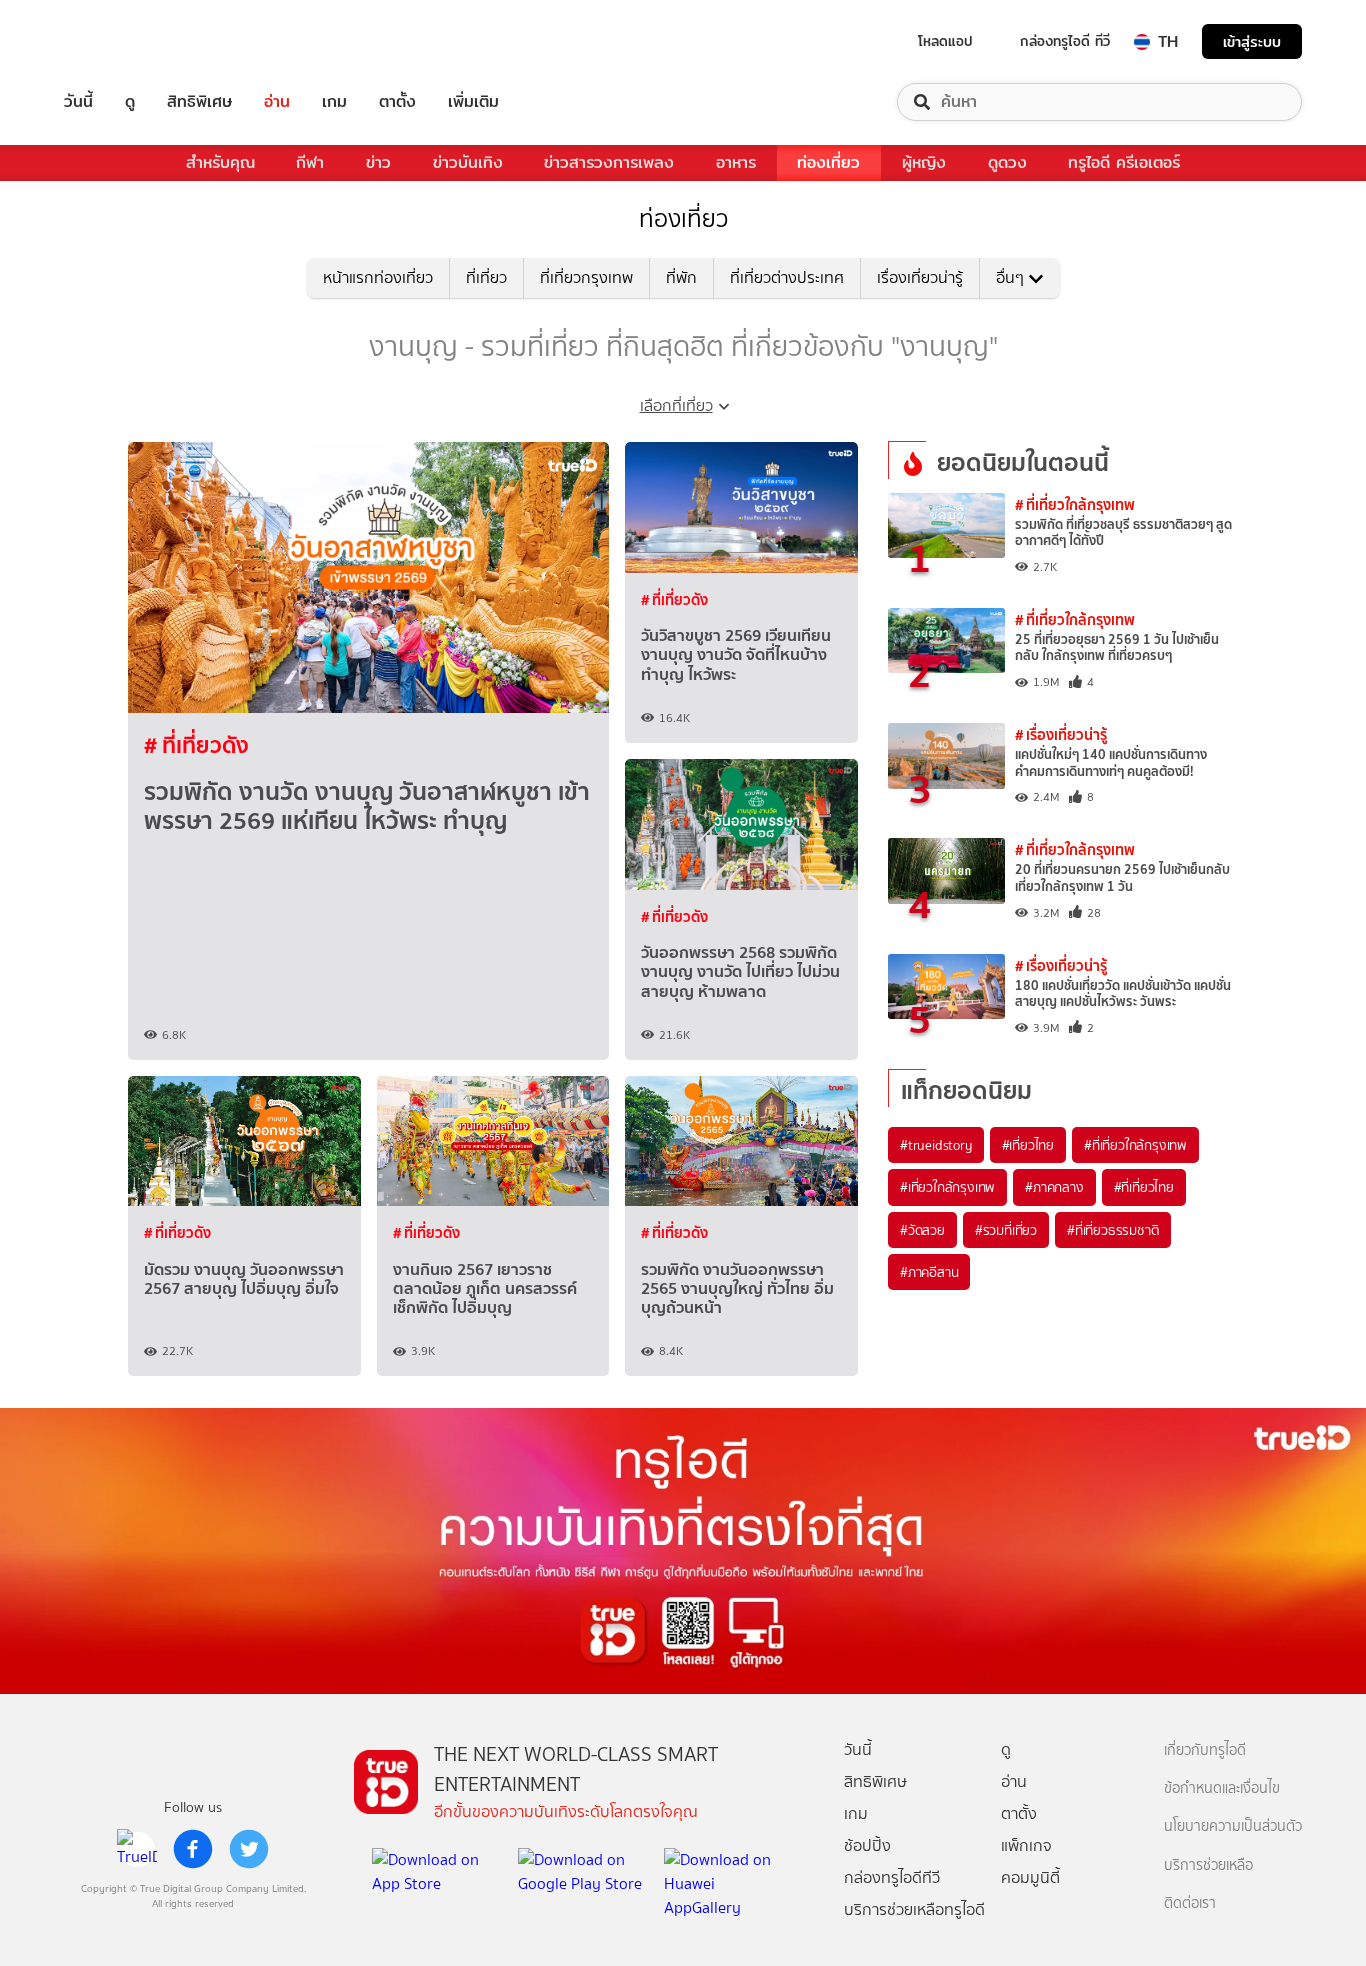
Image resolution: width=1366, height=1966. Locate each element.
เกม (334, 102)
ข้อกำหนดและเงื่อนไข (1222, 1788)
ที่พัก (681, 277)
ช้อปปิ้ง (867, 1845)
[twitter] (249, 1849)
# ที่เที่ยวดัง (196, 745)
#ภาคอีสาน (929, 1272)
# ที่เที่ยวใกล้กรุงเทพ (1075, 504)
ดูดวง (1007, 162)
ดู (130, 102)
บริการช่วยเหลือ (1208, 1865)
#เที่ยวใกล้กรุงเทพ (947, 1187)
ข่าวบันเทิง (468, 162)
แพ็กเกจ (1026, 1845)
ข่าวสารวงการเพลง (609, 162)
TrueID (124, 41)
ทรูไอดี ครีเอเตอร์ (1124, 162)
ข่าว (378, 162)
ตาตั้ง (397, 102)
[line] (137, 1849)
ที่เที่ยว (486, 277)
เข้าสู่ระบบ (1252, 41)
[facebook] (193, 1849)
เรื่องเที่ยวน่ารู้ (920, 277)
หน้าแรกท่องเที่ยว (378, 277)
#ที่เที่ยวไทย (1144, 1187)
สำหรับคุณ (220, 162)
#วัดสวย (922, 1230)
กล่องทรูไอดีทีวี (892, 1877)
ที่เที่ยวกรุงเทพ (586, 277)
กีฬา (310, 162)
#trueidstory (936, 1145)
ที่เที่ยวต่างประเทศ (787, 277)
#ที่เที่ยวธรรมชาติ (1113, 1230)
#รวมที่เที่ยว (1006, 1230)
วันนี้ (78, 102)
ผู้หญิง (924, 162)
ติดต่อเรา (1190, 1903)
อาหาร (736, 162)
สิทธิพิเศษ (199, 102)
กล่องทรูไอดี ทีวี (1065, 41)
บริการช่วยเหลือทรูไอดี (914, 1909)
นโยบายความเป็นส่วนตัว (1233, 1826)
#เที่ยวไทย (1028, 1145)
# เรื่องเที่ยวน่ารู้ (1061, 734)
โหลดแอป (945, 41)
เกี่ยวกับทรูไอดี (1205, 1750)
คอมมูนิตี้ (1030, 1877)
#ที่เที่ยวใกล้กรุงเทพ (1135, 1145)
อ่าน (277, 102)
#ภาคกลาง (1054, 1187)
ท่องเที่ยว (828, 162)
